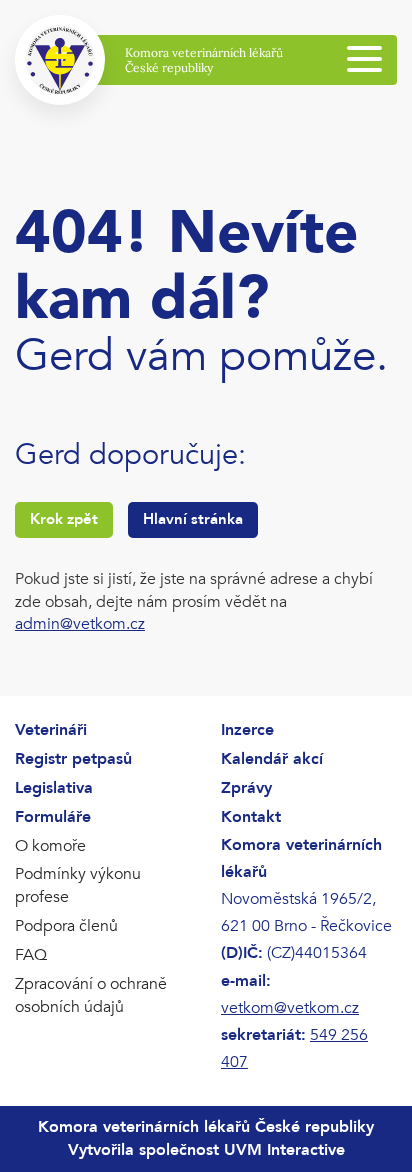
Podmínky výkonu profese (78, 885)
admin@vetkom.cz (80, 624)
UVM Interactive (284, 1150)
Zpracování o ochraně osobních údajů (91, 995)
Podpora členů (66, 926)
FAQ (31, 955)
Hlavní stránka (193, 519)
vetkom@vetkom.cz (290, 1008)
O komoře (50, 846)
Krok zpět (64, 519)
